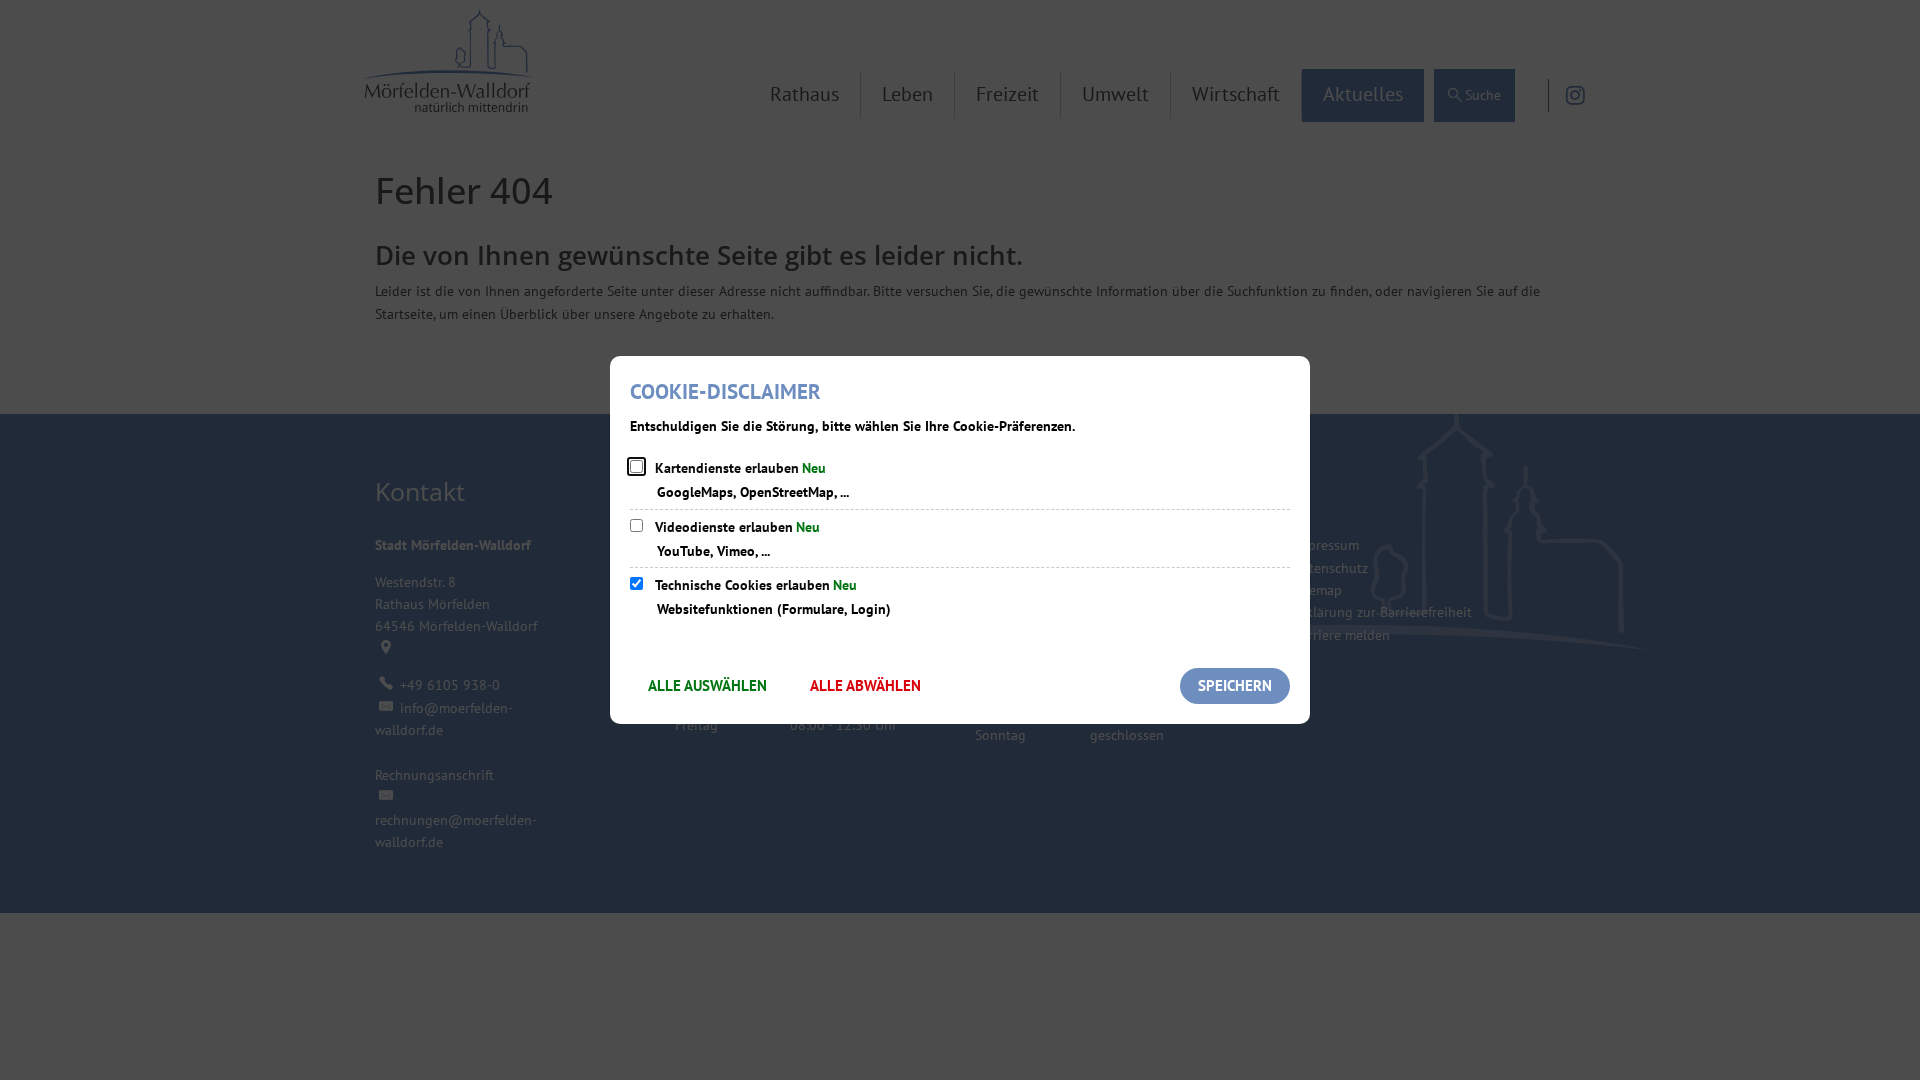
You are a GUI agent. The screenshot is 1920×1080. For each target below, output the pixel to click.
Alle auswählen (707, 685)
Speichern (1235, 685)
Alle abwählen (865, 685)
